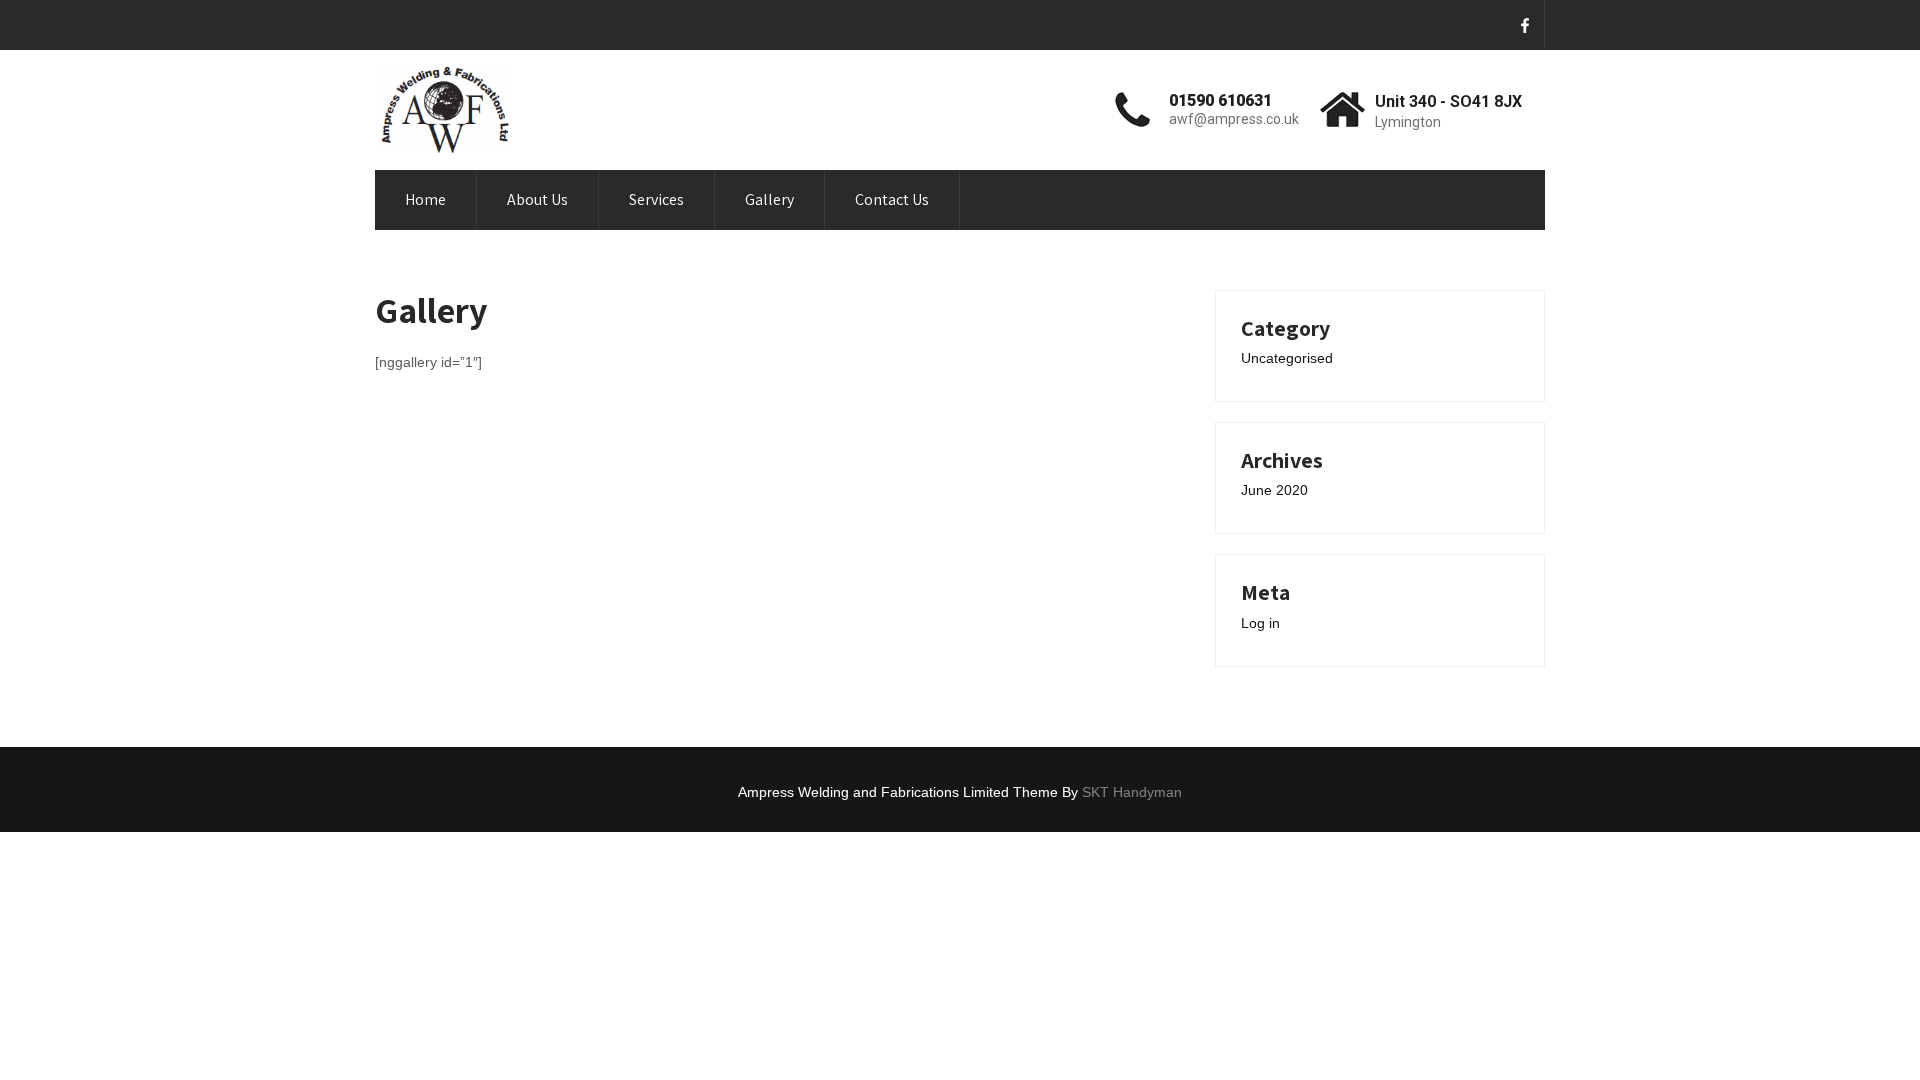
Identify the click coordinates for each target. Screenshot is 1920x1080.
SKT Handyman (1132, 792)
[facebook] (1525, 25)
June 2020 (1274, 490)
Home (425, 199)
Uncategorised (1287, 358)
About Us (537, 199)
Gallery (769, 199)
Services (656, 199)
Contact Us (892, 199)
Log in (1260, 623)
